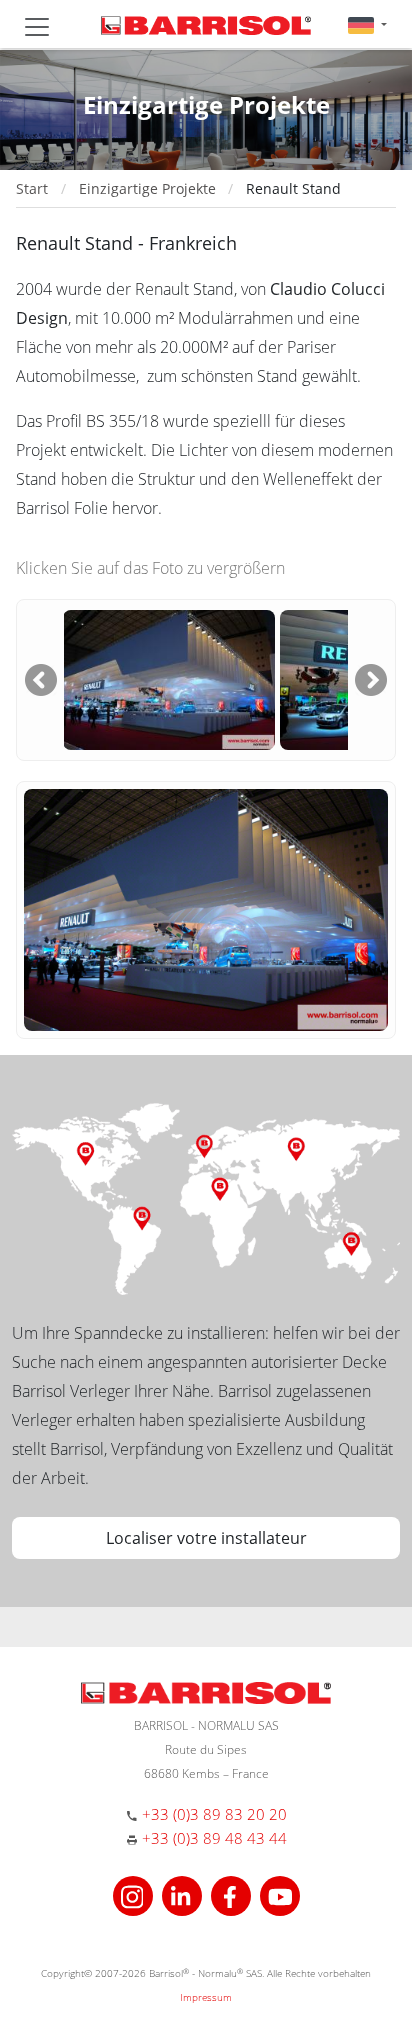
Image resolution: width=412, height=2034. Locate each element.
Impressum (206, 1997)
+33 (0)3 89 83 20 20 (214, 1814)
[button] (367, 24)
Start (32, 188)
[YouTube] (280, 1894)
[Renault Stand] (169, 678)
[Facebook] (233, 1894)
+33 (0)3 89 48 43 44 (214, 1838)
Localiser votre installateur (206, 1538)
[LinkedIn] (184, 1894)
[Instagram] (135, 1894)
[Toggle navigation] (37, 27)
